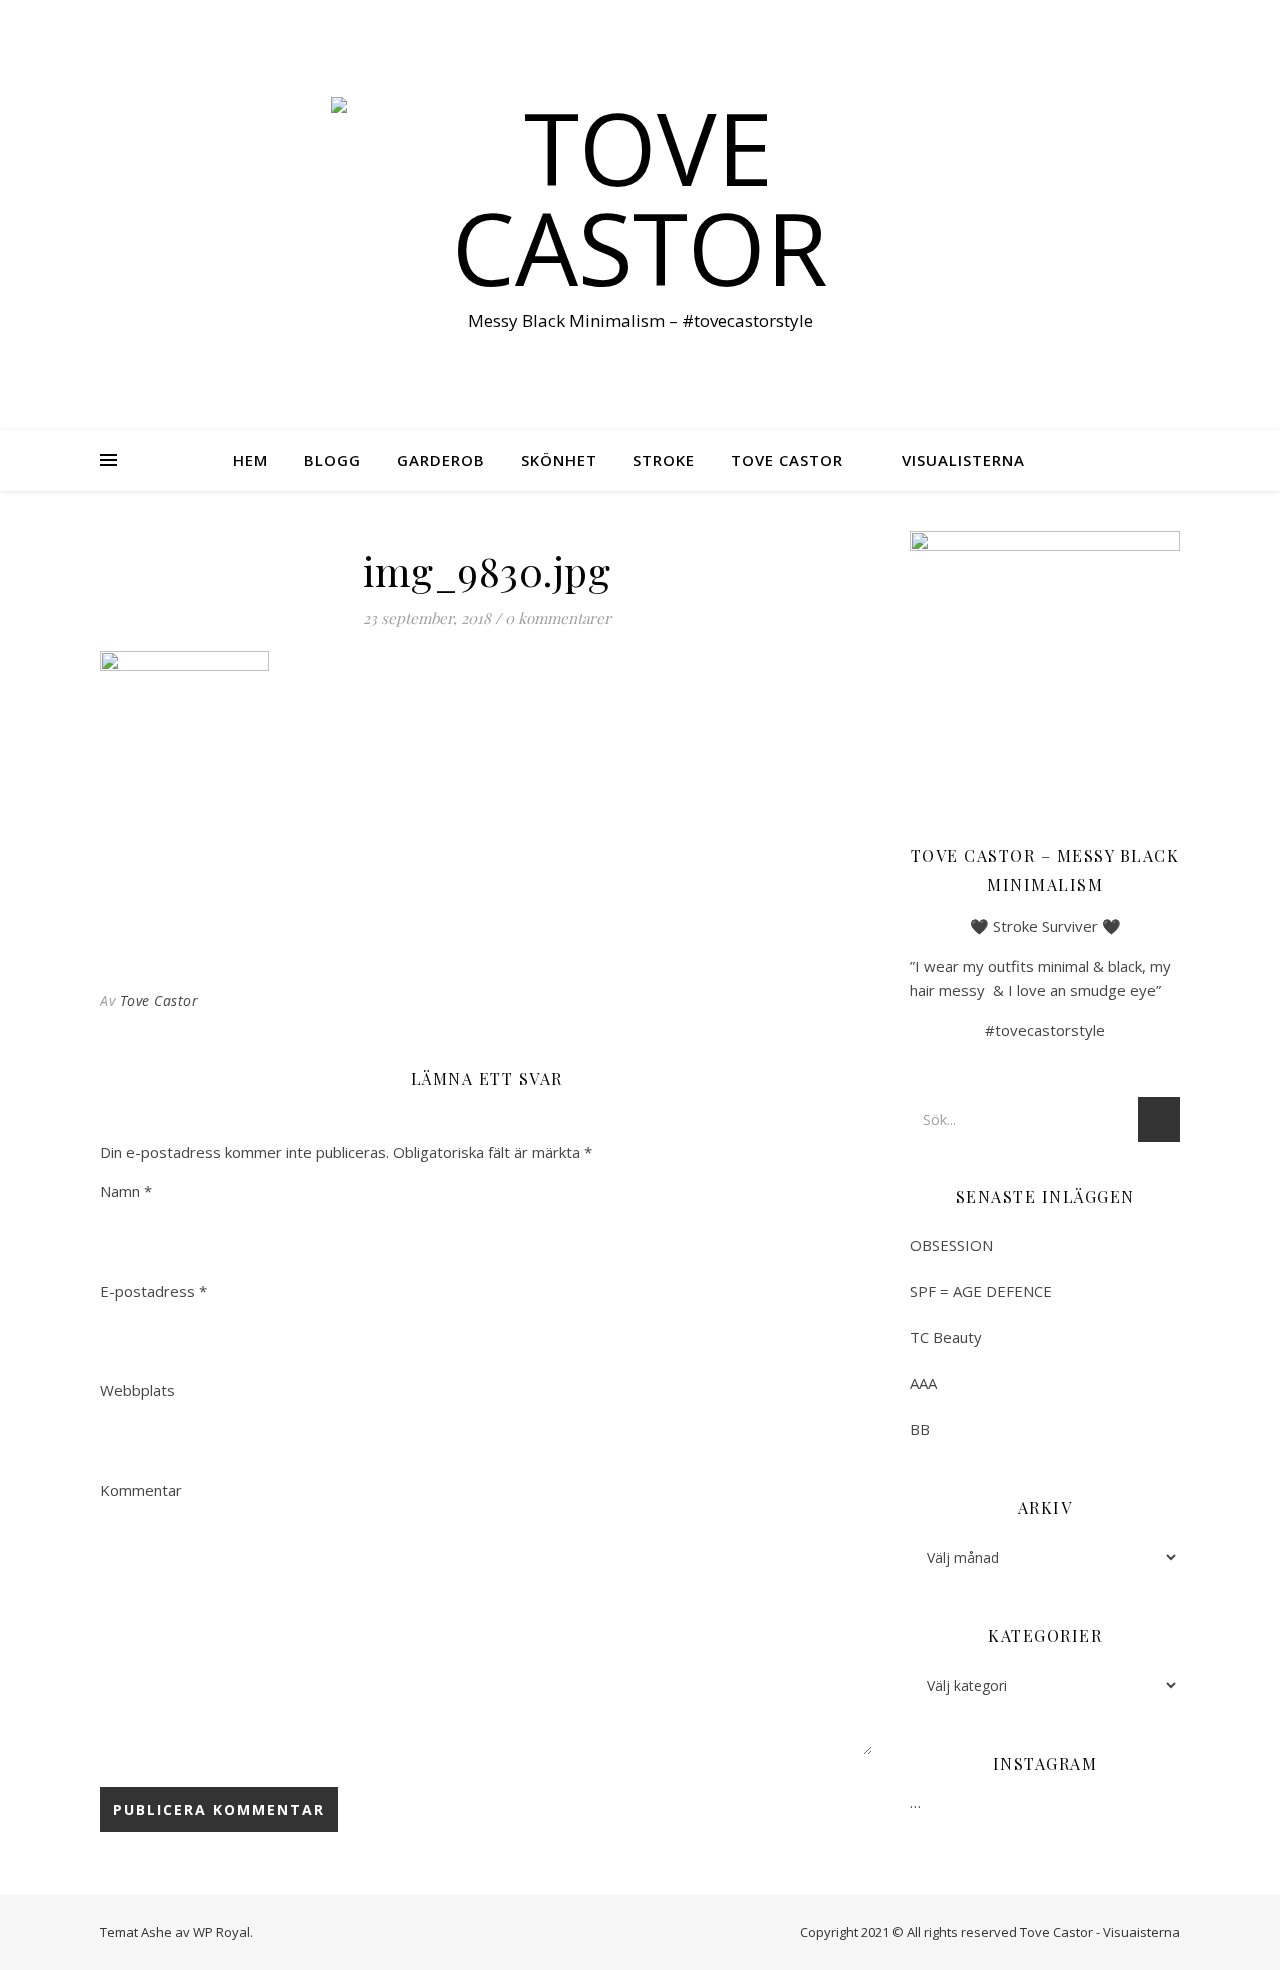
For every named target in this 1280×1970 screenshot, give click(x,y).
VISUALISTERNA (963, 460)
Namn (126, 1191)
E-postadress (153, 1291)
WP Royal (221, 1932)
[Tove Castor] (640, 197)
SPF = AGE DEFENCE (981, 1291)
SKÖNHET (559, 460)
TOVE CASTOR (787, 460)
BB (920, 1429)
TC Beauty (946, 1337)
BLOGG (332, 460)
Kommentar (141, 1490)
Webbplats (137, 1390)
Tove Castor (159, 1000)
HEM (250, 460)
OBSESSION (951, 1245)
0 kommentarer (558, 618)
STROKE (664, 460)
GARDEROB (441, 460)
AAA (923, 1383)
